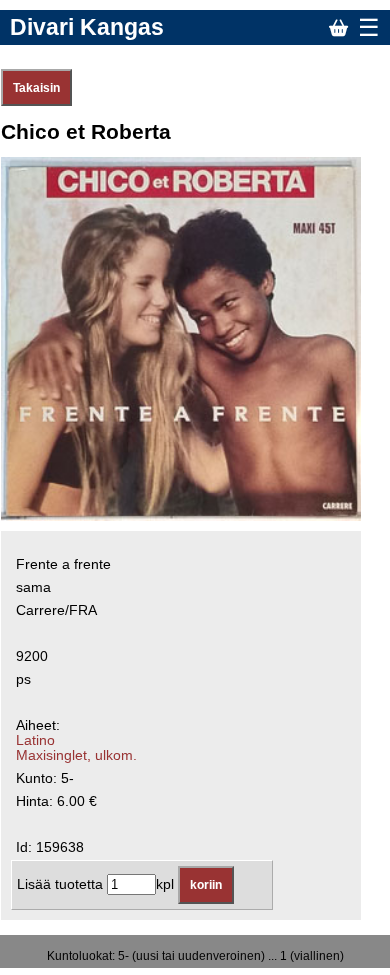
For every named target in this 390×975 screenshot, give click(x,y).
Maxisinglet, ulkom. (76, 755)
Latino (35, 740)
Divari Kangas (87, 27)
